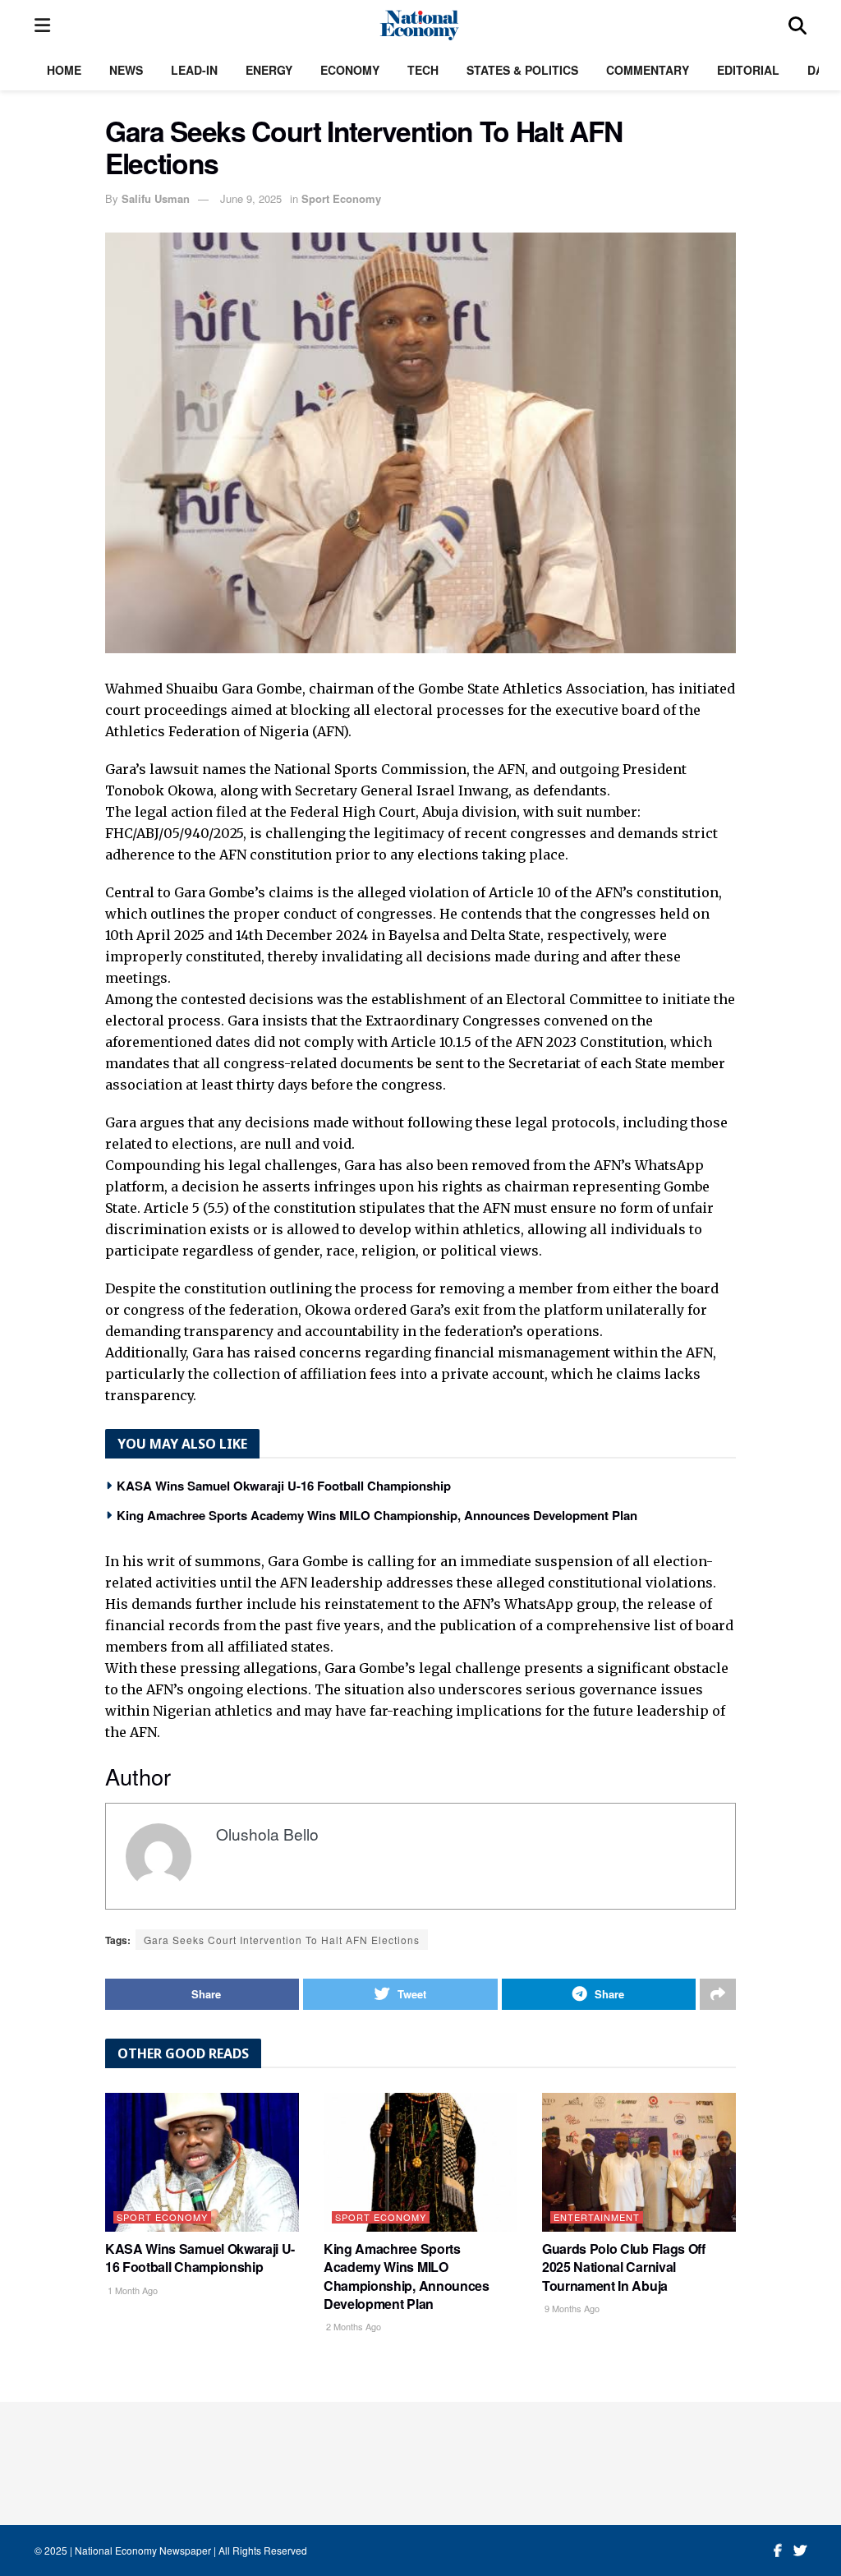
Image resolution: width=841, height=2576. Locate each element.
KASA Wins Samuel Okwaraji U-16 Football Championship (284, 1486)
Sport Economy (341, 198)
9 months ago (571, 2308)
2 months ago (352, 2326)
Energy (269, 70)
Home (64, 70)
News (126, 70)
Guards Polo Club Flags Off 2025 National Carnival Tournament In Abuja (624, 2267)
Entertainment (597, 2217)
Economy (350, 70)
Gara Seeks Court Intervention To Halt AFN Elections (282, 1940)
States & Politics (522, 70)
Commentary (648, 70)
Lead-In (194, 70)
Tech (423, 70)
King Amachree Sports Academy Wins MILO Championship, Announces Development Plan (377, 1515)
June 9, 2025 (251, 198)
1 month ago (131, 2290)
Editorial (748, 70)
